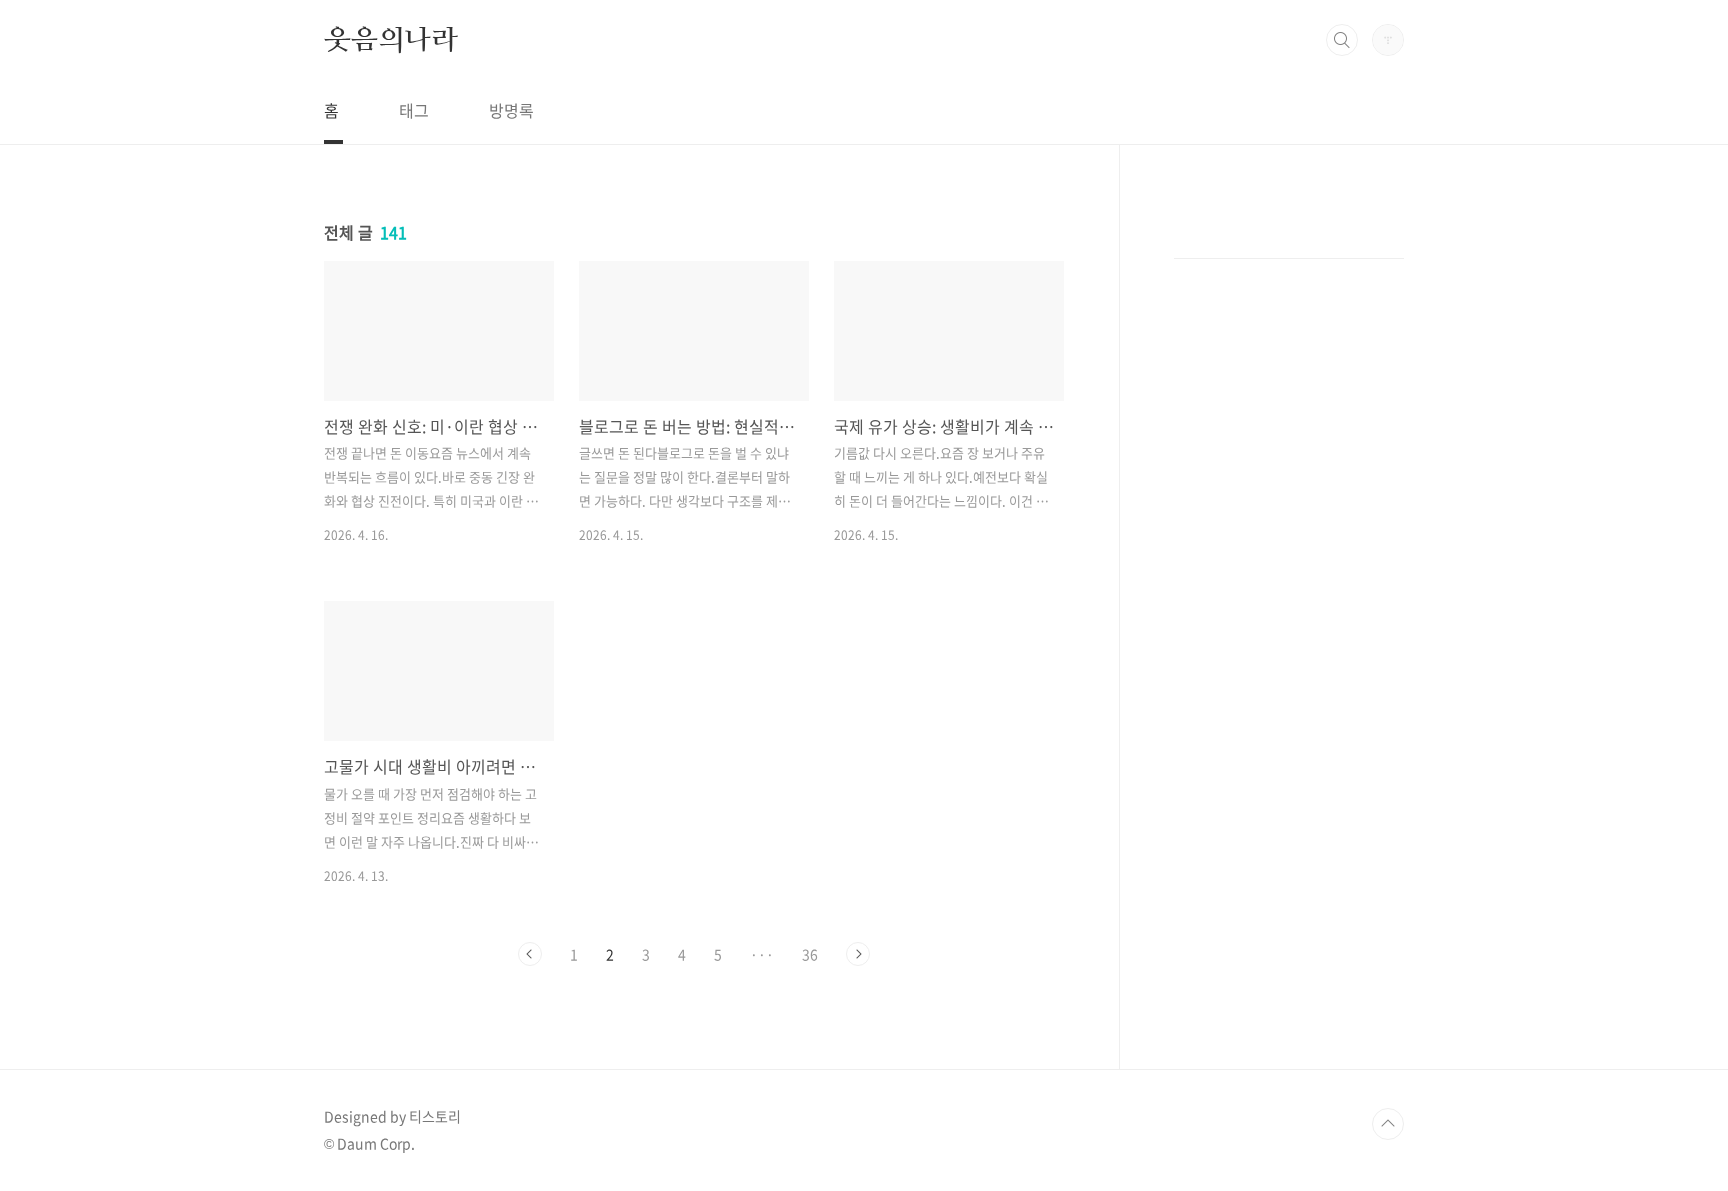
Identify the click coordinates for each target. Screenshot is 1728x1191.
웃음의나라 (391, 39)
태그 (414, 110)
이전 (530, 954)
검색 (1342, 40)
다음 (858, 954)
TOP (1388, 1124)
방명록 (511, 110)
